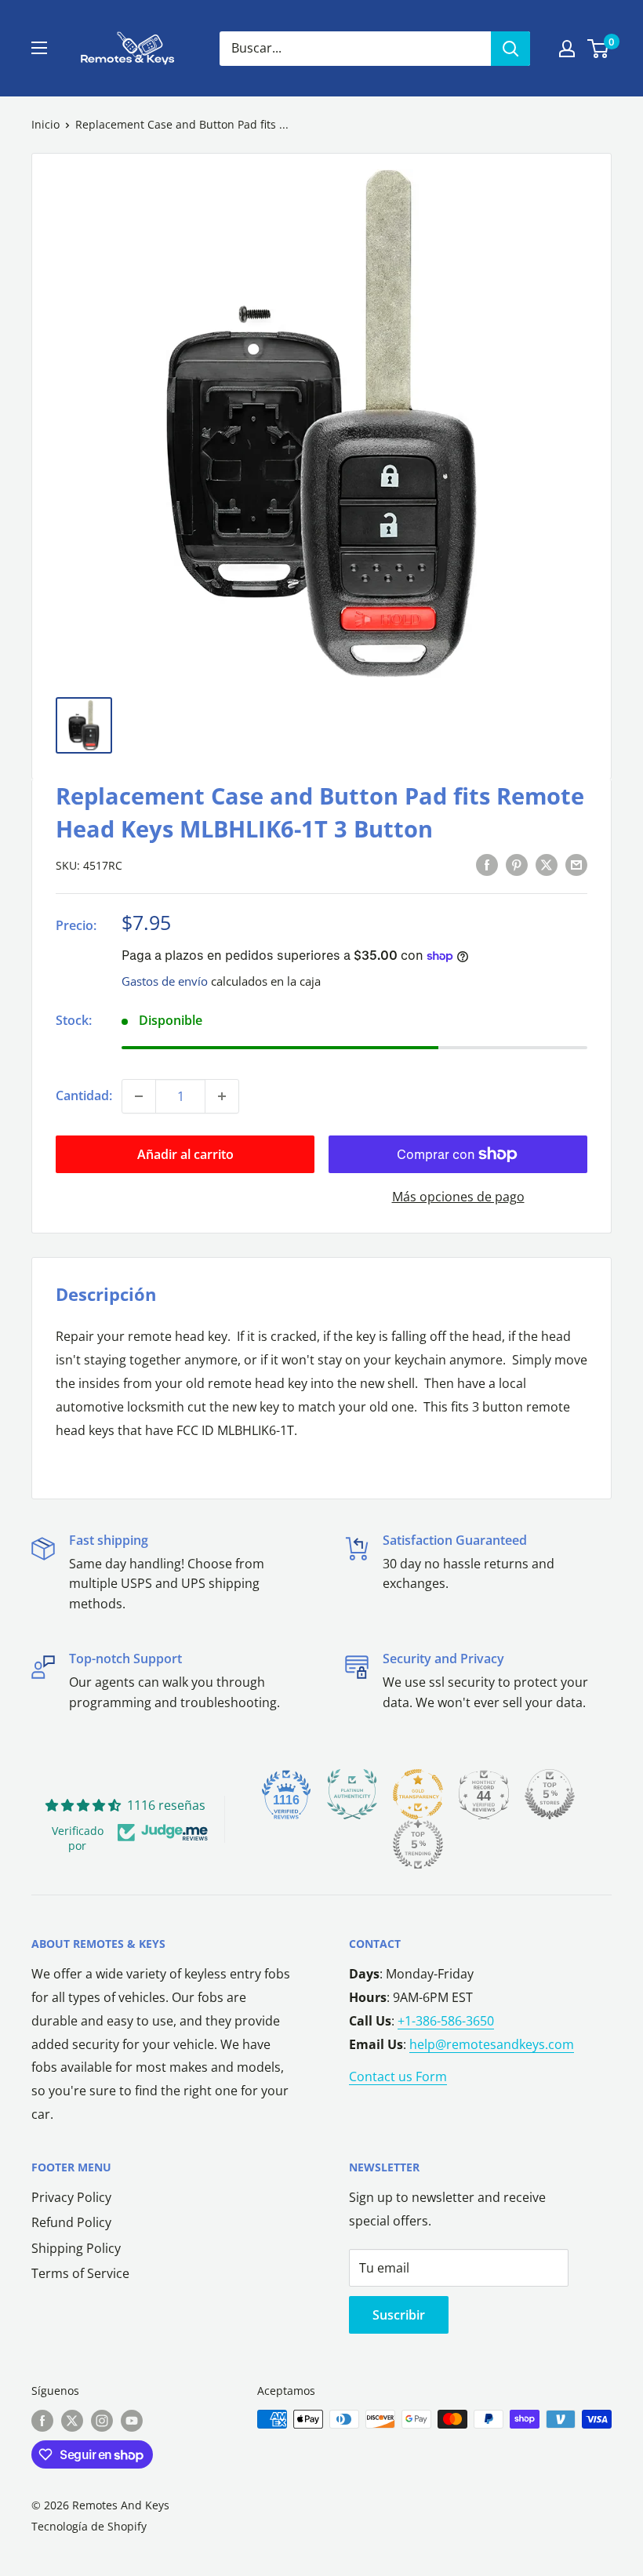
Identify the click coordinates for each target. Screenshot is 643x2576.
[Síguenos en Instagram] (102, 2421)
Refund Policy (71, 2222)
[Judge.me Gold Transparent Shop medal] (418, 1794)
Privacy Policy (71, 2197)
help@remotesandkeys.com (492, 2044)
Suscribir (399, 2315)
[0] (599, 49)
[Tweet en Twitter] (547, 864)
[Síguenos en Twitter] (72, 2421)
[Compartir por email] (576, 864)
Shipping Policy (76, 2248)
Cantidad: (84, 1095)
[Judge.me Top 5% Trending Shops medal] (418, 1844)
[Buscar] (510, 49)
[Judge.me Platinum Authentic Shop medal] (352, 1794)
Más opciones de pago (458, 1197)
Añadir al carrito (185, 1154)
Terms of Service (80, 2273)
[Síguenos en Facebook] (42, 2421)
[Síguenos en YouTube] (132, 2421)
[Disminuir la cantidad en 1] (139, 1096)
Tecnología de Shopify (89, 2526)
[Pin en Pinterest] (517, 864)
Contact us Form (398, 2076)
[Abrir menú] (39, 48)
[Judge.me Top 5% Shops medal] (550, 1794)
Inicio (45, 124)
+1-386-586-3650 (446, 2021)
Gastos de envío (165, 981)
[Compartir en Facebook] (487, 864)
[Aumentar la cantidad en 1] (222, 1096)
